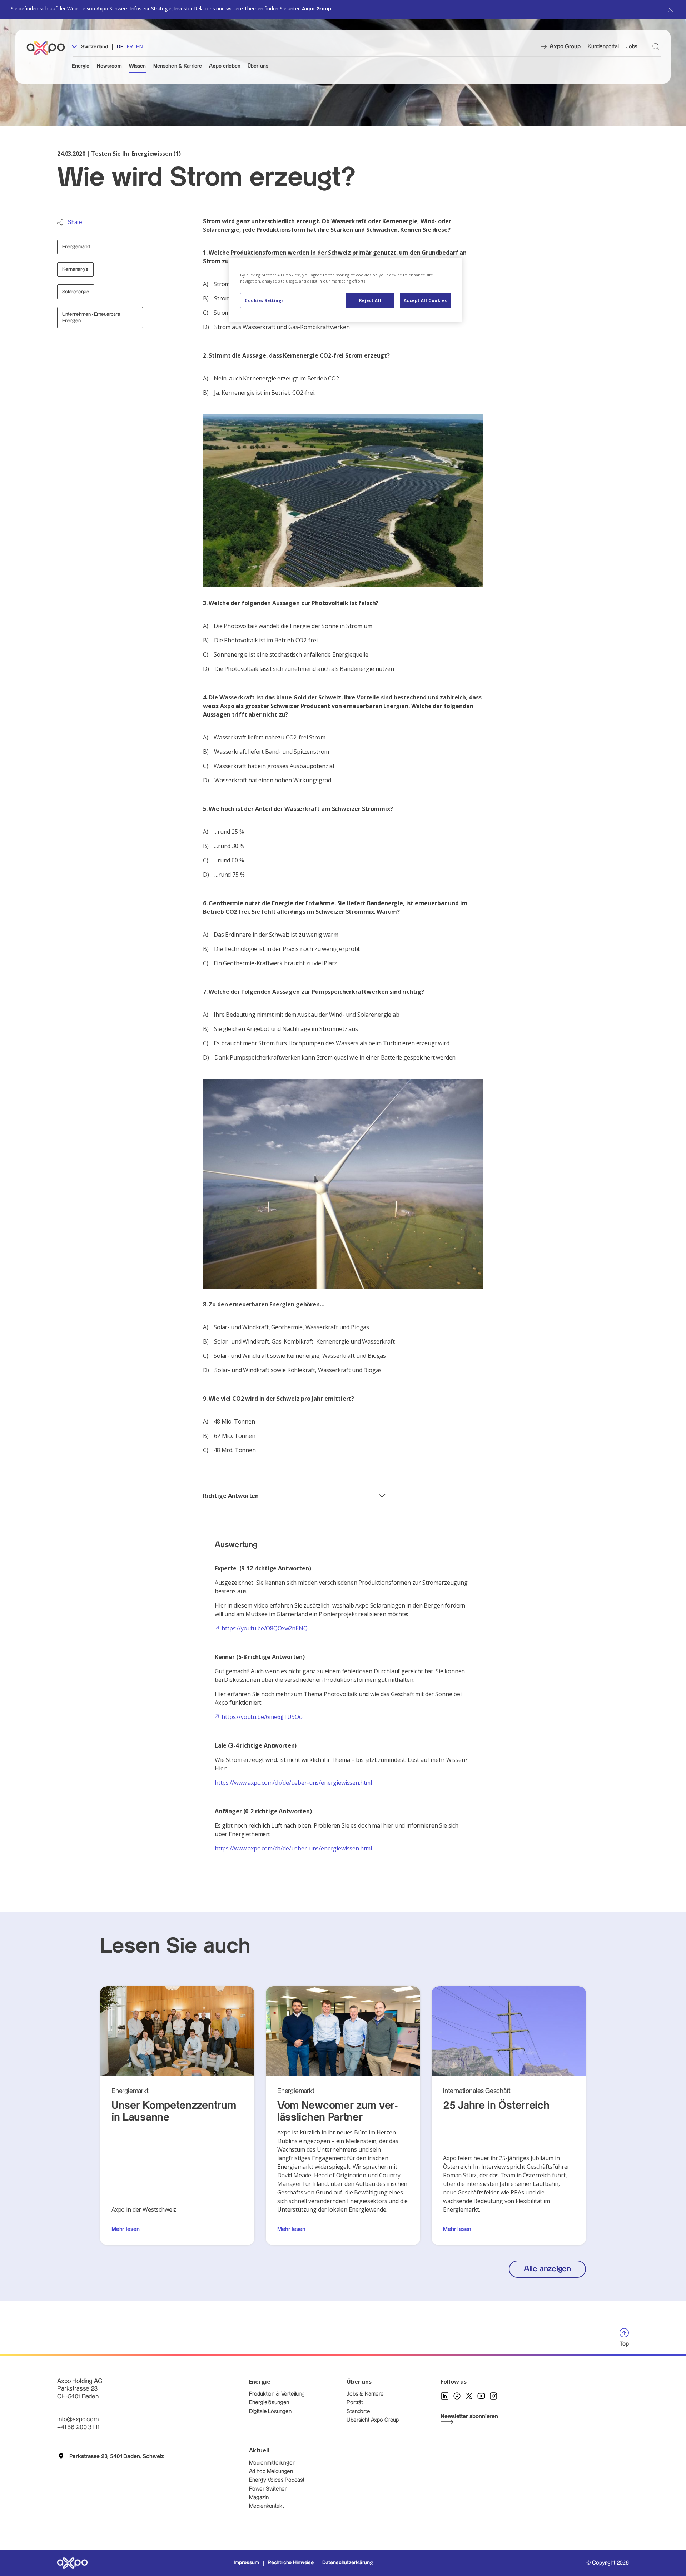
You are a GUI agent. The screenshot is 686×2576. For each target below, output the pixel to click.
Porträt (355, 2403)
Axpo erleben (225, 66)
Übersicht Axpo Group (373, 2420)
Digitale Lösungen (270, 2411)
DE (120, 47)
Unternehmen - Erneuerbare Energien (91, 318)
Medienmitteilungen (272, 2463)
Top (624, 2344)
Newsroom (109, 66)
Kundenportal (603, 47)
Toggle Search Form (656, 46)
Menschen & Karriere (178, 66)
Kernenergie (75, 269)
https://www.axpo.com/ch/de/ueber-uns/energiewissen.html (293, 1783)
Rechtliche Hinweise (291, 2563)
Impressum (247, 2563)
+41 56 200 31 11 (78, 2427)
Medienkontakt (267, 2506)
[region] (346, 290)
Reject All (370, 300)
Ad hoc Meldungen (271, 2472)
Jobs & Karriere (365, 2394)
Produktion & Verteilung (277, 2394)
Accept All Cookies (425, 300)
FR (130, 47)
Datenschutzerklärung (347, 2563)
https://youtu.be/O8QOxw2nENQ (265, 1628)
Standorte (358, 2411)
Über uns (258, 66)
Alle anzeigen (547, 2269)
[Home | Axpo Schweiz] (49, 48)
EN (139, 47)
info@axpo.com (78, 2419)
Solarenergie (76, 292)
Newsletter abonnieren (469, 2416)
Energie (81, 66)
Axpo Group (316, 8)
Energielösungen (269, 2403)
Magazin (259, 2498)
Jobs (632, 47)
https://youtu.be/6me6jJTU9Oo (262, 1717)
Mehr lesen (125, 2229)
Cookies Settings (264, 300)
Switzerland (94, 47)
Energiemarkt (76, 247)
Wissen (138, 66)
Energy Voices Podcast (277, 2480)
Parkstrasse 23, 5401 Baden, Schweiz (117, 2457)
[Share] (60, 223)
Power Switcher (268, 2489)
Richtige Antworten (231, 1496)
